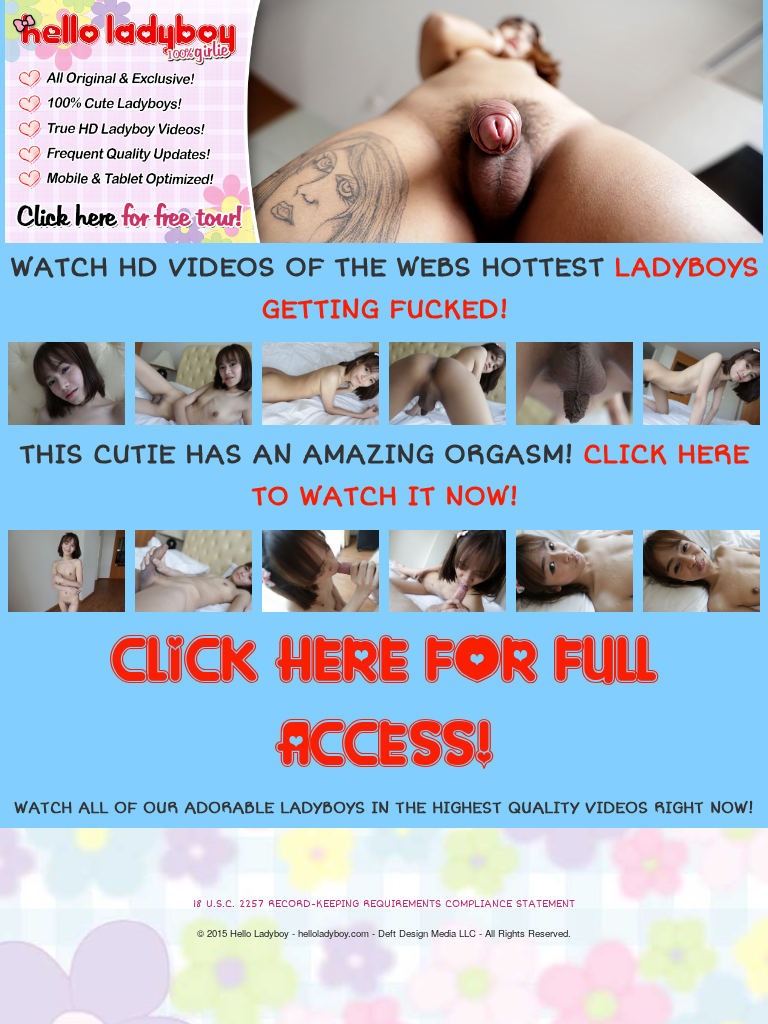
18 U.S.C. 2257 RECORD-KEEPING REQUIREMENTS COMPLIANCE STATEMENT (384, 904)
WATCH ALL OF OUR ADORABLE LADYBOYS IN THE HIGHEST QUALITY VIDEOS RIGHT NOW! (384, 808)
